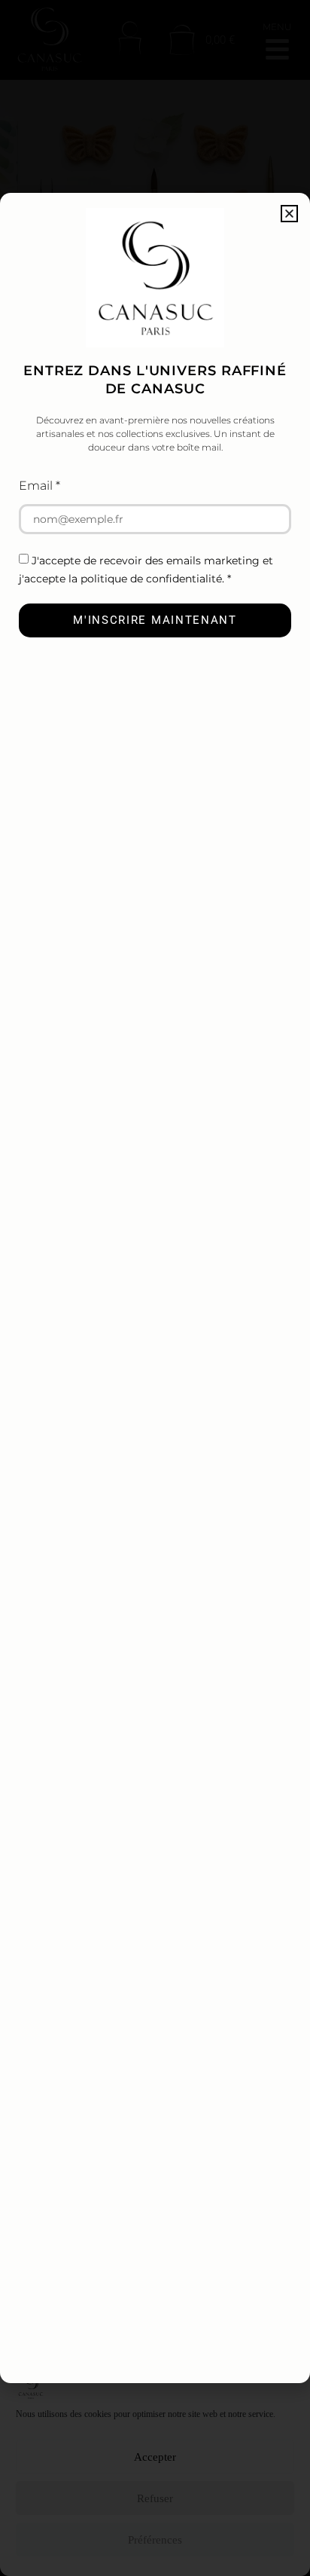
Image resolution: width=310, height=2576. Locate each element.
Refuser (155, 2498)
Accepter (155, 2457)
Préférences (155, 2540)
